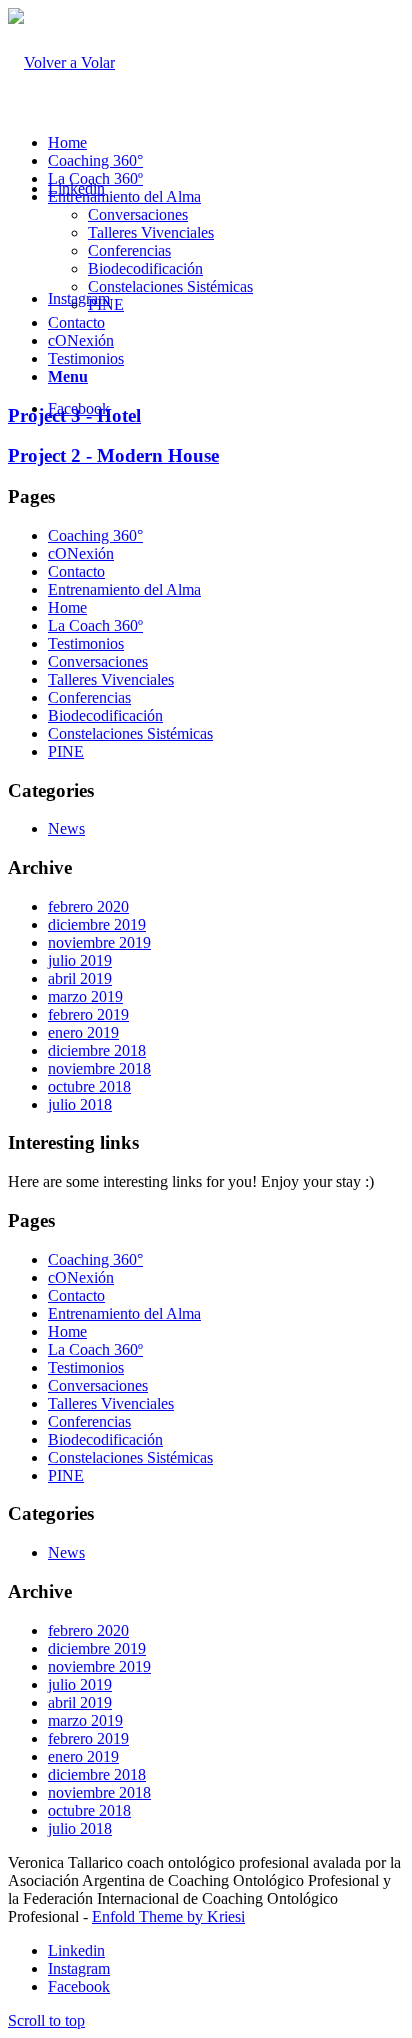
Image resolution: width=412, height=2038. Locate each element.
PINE (106, 304)
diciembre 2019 (97, 924)
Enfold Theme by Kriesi (168, 1916)
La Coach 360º (95, 178)
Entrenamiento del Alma (124, 196)
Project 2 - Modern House (113, 455)
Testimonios (86, 358)
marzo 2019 (85, 996)
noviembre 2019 (99, 942)
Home (67, 142)
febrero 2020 (88, 906)
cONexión (81, 340)
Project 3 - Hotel (74, 415)
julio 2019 (80, 960)
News (66, 828)
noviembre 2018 (99, 1068)
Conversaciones (138, 214)
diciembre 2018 (97, 1050)
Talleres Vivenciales (151, 232)
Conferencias (129, 250)
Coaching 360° (95, 160)
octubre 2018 (89, 1086)
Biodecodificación (145, 268)
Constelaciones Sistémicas (170, 286)
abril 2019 (80, 978)
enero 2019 (83, 1032)
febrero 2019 (88, 1014)
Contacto (76, 322)
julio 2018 (80, 1104)
